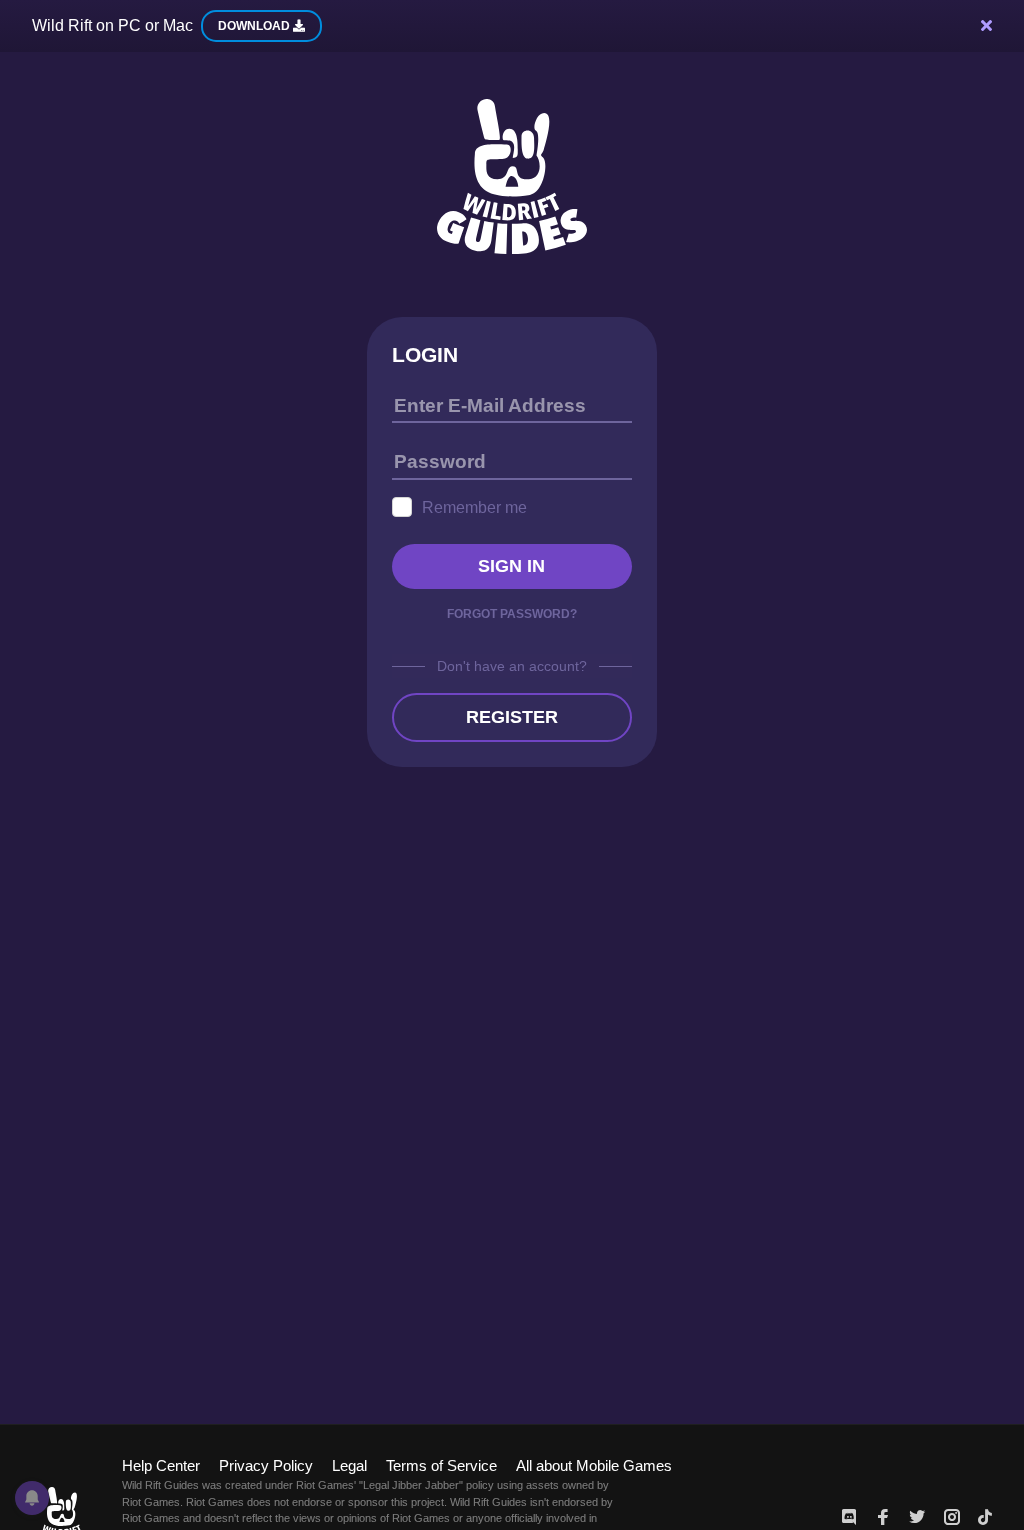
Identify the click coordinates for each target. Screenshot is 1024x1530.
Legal (349, 1465)
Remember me (474, 507)
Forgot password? (512, 614)
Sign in (511, 566)
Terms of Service (441, 1465)
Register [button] (512, 717)
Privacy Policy (266, 1465)
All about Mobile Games (594, 1465)
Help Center (161, 1465)
